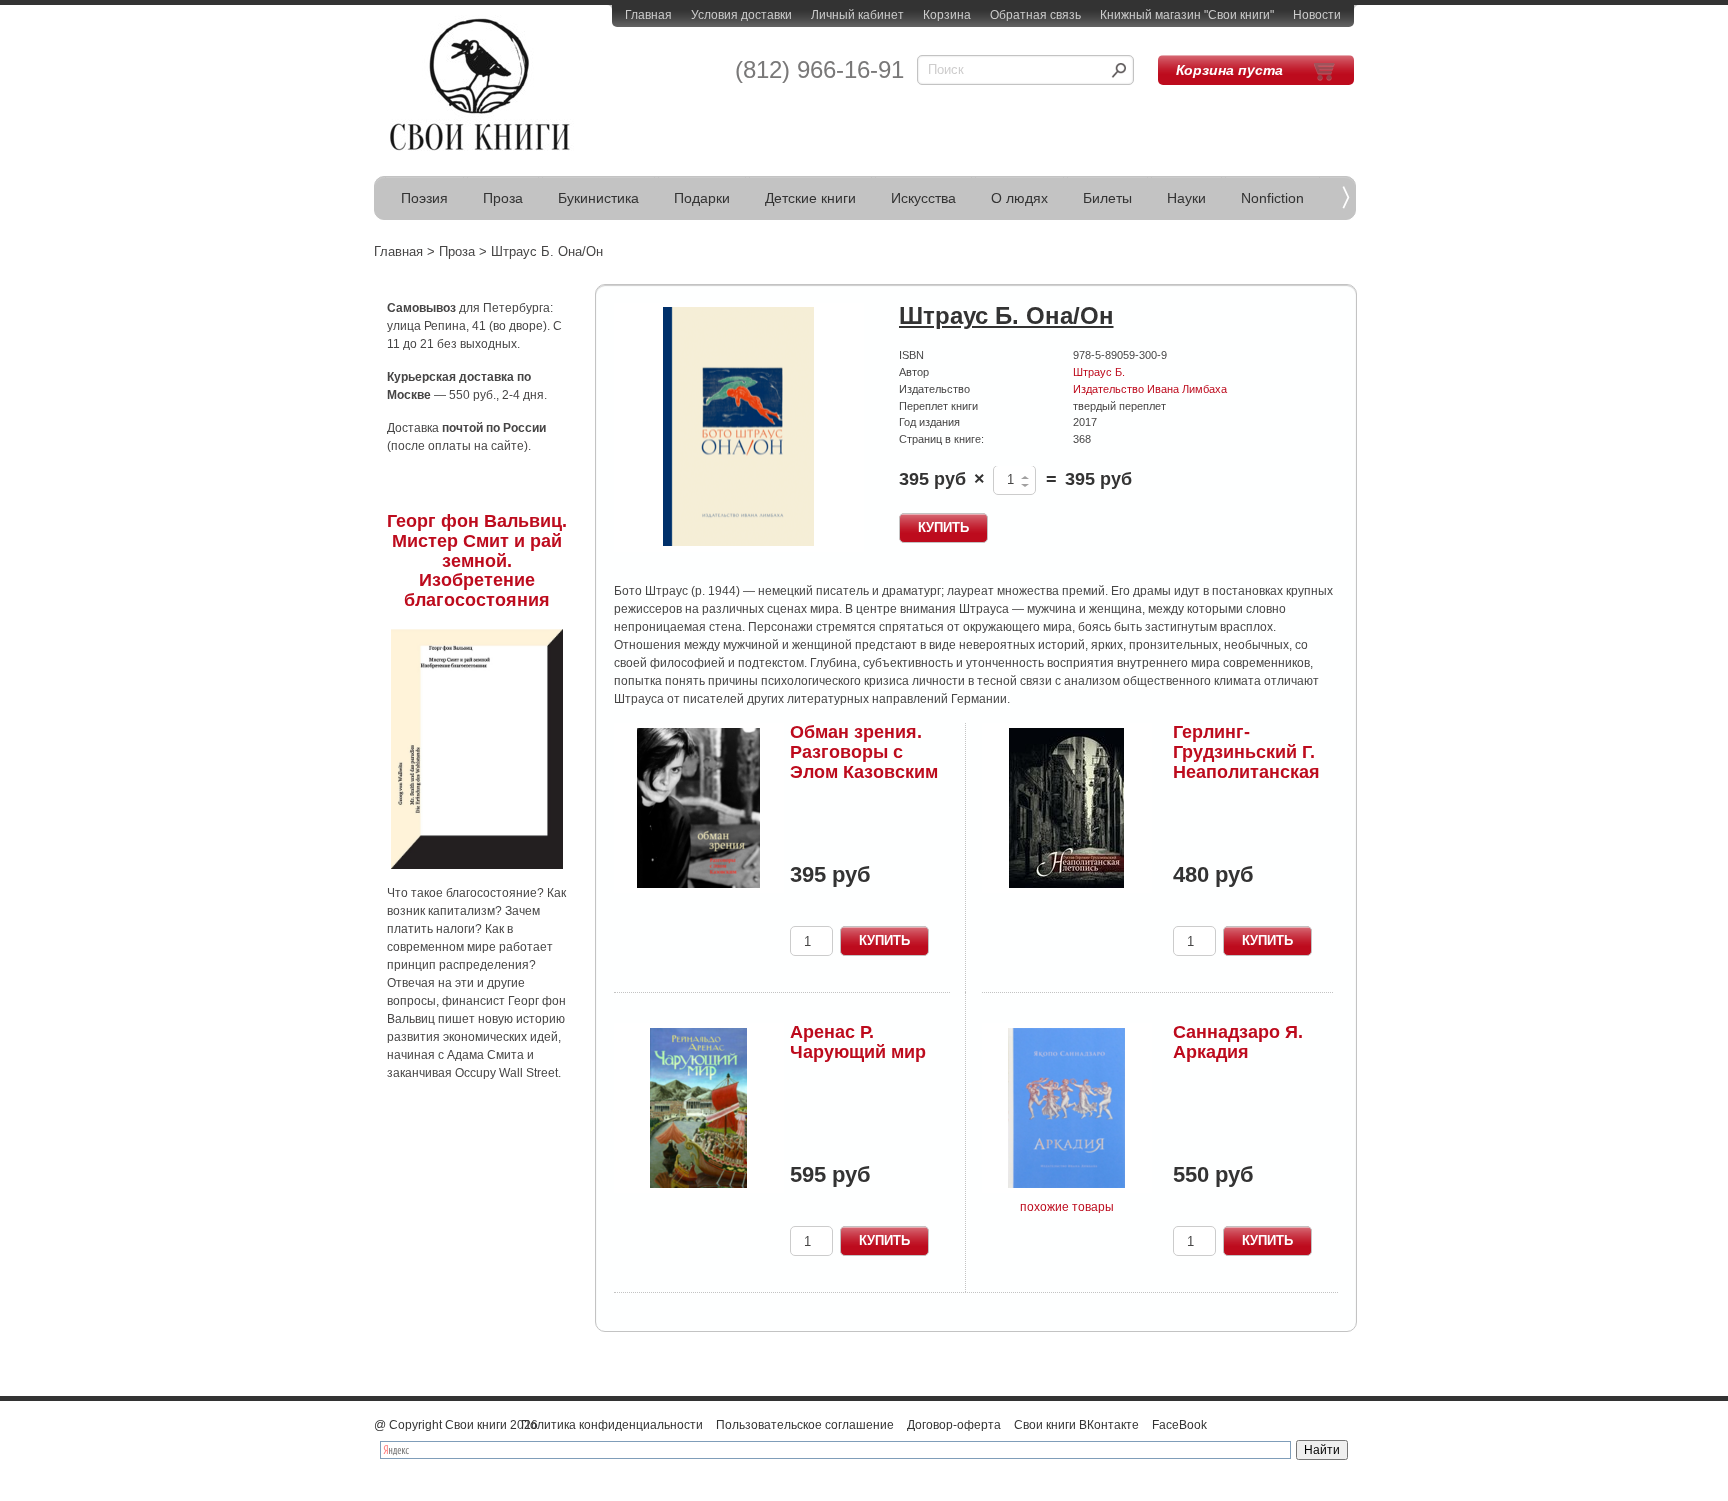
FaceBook (1179, 1425)
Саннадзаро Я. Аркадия (1238, 1042)
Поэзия (424, 198)
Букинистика (598, 198)
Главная (648, 15)
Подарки (702, 198)
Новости (1317, 15)
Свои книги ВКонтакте (1076, 1425)
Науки (1186, 198)
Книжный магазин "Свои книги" (1187, 15)
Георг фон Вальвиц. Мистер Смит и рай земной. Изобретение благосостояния (477, 560)
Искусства (923, 198)
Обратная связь (1035, 15)
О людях (1019, 198)
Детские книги (810, 198)
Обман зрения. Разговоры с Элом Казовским (864, 752)
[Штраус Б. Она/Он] (739, 427)
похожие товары (1067, 1207)
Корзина (947, 15)
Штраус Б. (1099, 372)
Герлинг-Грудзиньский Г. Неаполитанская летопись (1246, 761)
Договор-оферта (954, 1425)
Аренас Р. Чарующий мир (858, 1042)
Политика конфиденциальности (612, 1425)
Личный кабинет (857, 15)
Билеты (1107, 198)
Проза (503, 198)
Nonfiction (1272, 198)
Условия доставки (741, 15)
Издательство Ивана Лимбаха (1150, 389)
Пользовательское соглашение (805, 1425)
